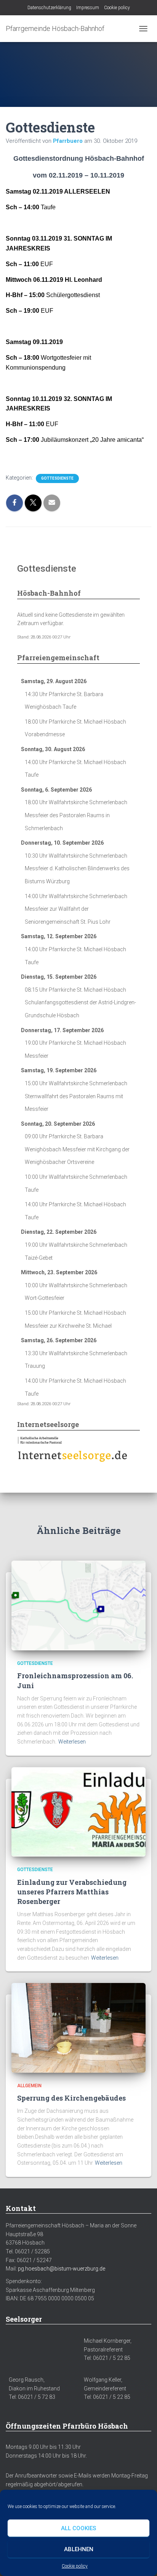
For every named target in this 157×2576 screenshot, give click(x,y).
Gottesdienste (57, 478)
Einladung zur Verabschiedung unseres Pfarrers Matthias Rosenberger (72, 1892)
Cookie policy (75, 2566)
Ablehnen (79, 2549)
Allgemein (29, 2086)
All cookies (78, 2528)
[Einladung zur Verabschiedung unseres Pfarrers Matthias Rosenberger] (78, 1812)
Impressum (88, 8)
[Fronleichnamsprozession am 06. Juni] (78, 1605)
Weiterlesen (72, 1742)
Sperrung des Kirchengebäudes (71, 2098)
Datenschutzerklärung (49, 8)
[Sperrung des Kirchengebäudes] (78, 2027)
